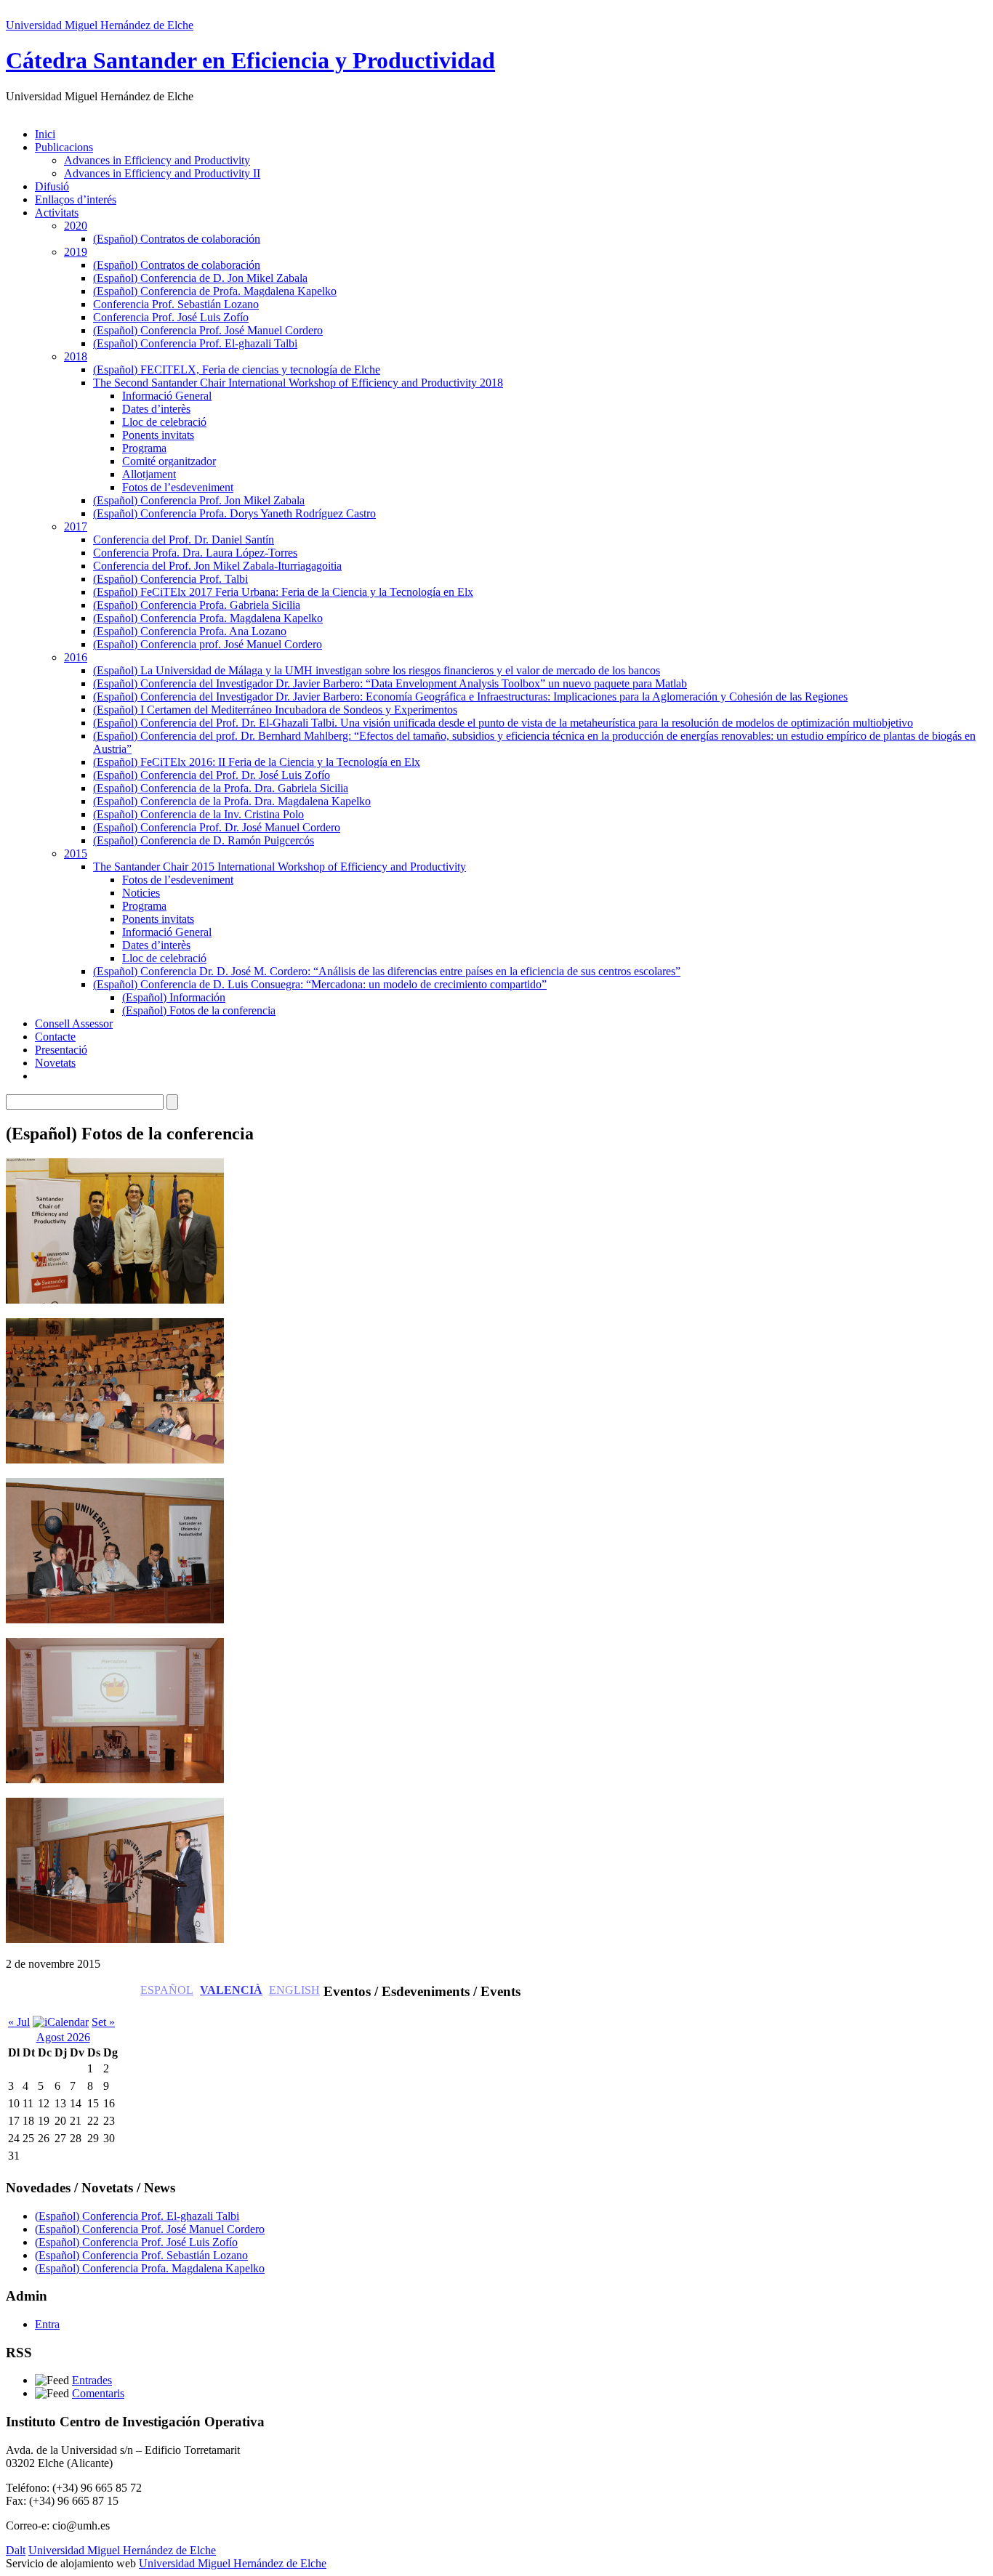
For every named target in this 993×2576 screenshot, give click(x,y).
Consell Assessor (74, 1023)
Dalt (16, 2550)
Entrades (92, 2380)
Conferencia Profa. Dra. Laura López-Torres (195, 553)
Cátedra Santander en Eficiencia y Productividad (250, 60)
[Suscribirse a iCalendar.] (61, 2022)
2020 (76, 226)
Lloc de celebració (164, 422)
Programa (144, 448)
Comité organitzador (169, 461)
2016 (76, 657)
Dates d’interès (156, 409)
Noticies (141, 893)
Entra (47, 2324)
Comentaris (98, 2393)
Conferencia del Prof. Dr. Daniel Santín (184, 540)
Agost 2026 (63, 2037)
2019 (76, 252)
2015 (76, 853)
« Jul (19, 2022)
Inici (45, 134)
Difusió (52, 186)
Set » (103, 2022)
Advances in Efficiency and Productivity (157, 160)
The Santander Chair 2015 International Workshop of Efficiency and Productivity (280, 867)
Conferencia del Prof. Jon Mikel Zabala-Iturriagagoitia (217, 566)
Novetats (55, 1063)
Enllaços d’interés (76, 199)
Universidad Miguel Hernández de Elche (100, 25)
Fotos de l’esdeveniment (178, 487)
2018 (76, 356)
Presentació (61, 1050)
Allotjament (149, 474)
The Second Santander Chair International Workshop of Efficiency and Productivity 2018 (298, 383)
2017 (76, 526)
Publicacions (64, 147)
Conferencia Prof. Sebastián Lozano (176, 304)
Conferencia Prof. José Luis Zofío (171, 317)
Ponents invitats (158, 435)
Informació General (167, 396)
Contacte (55, 1037)
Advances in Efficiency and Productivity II (162, 173)
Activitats (57, 213)
